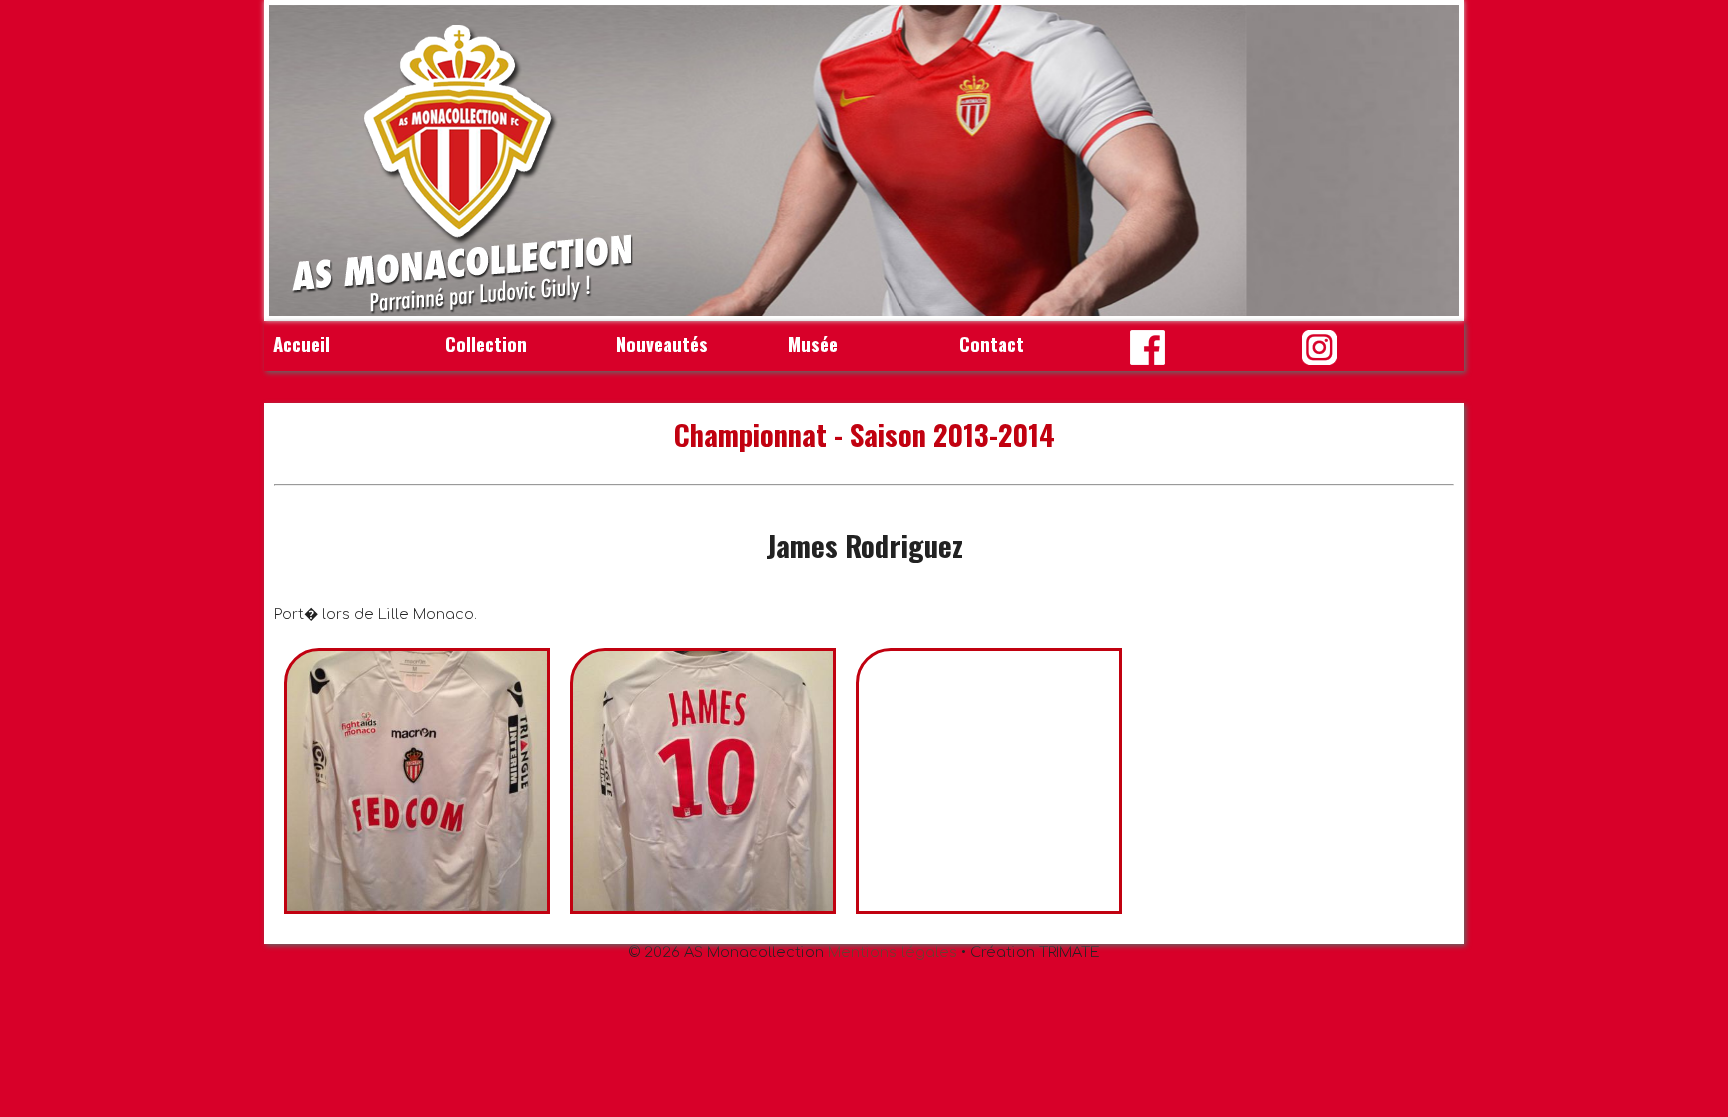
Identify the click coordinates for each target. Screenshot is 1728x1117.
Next (1433, 161)
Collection (486, 343)
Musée (813, 343)
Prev (295, 161)
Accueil (301, 343)
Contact (991, 343)
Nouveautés (662, 343)
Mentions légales (892, 952)
